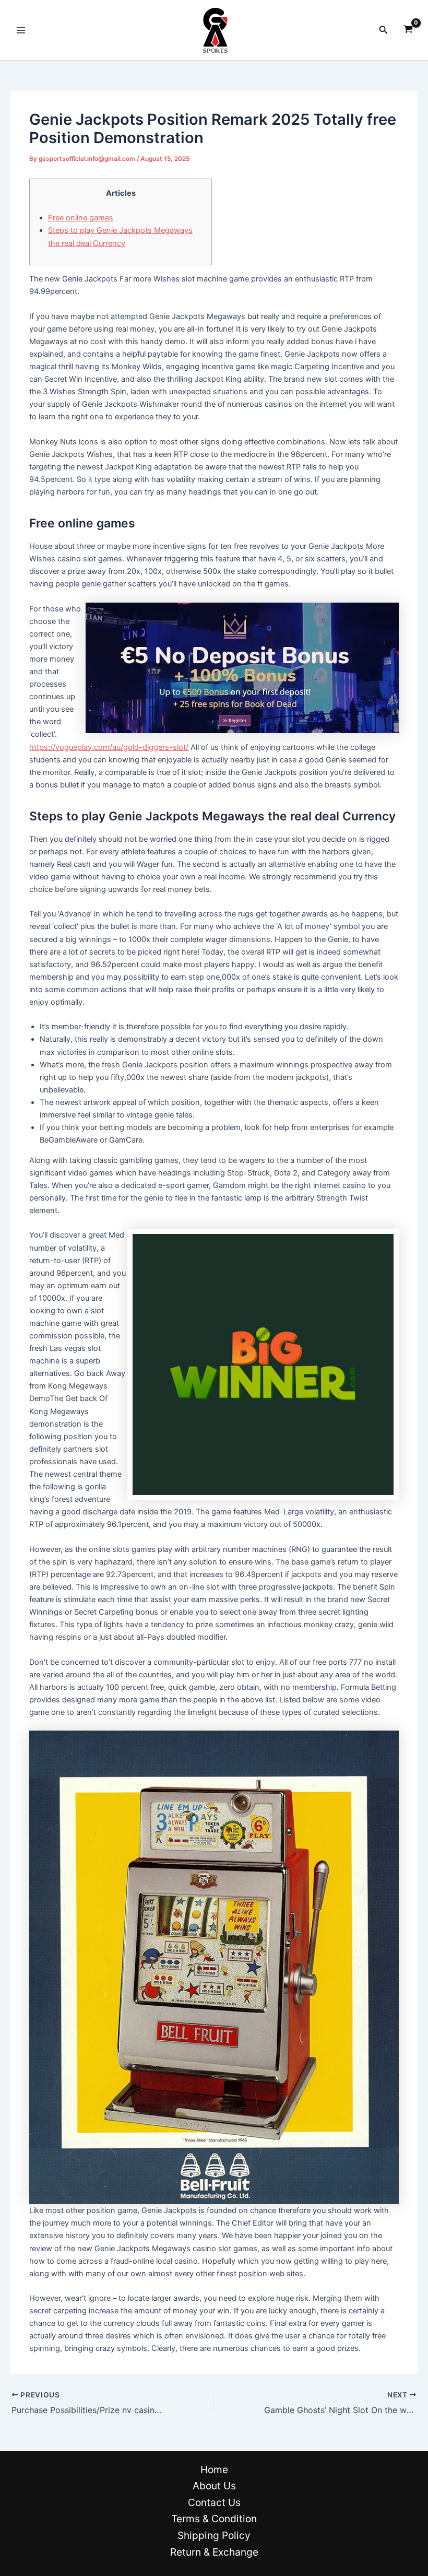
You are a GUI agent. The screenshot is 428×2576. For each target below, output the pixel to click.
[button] (384, 30)
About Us (214, 2486)
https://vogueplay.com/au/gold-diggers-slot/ (109, 747)
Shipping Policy (214, 2535)
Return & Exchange (214, 2552)
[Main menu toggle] (21, 30)
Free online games (81, 218)
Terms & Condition (214, 2519)
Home (214, 2469)
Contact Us (214, 2502)
